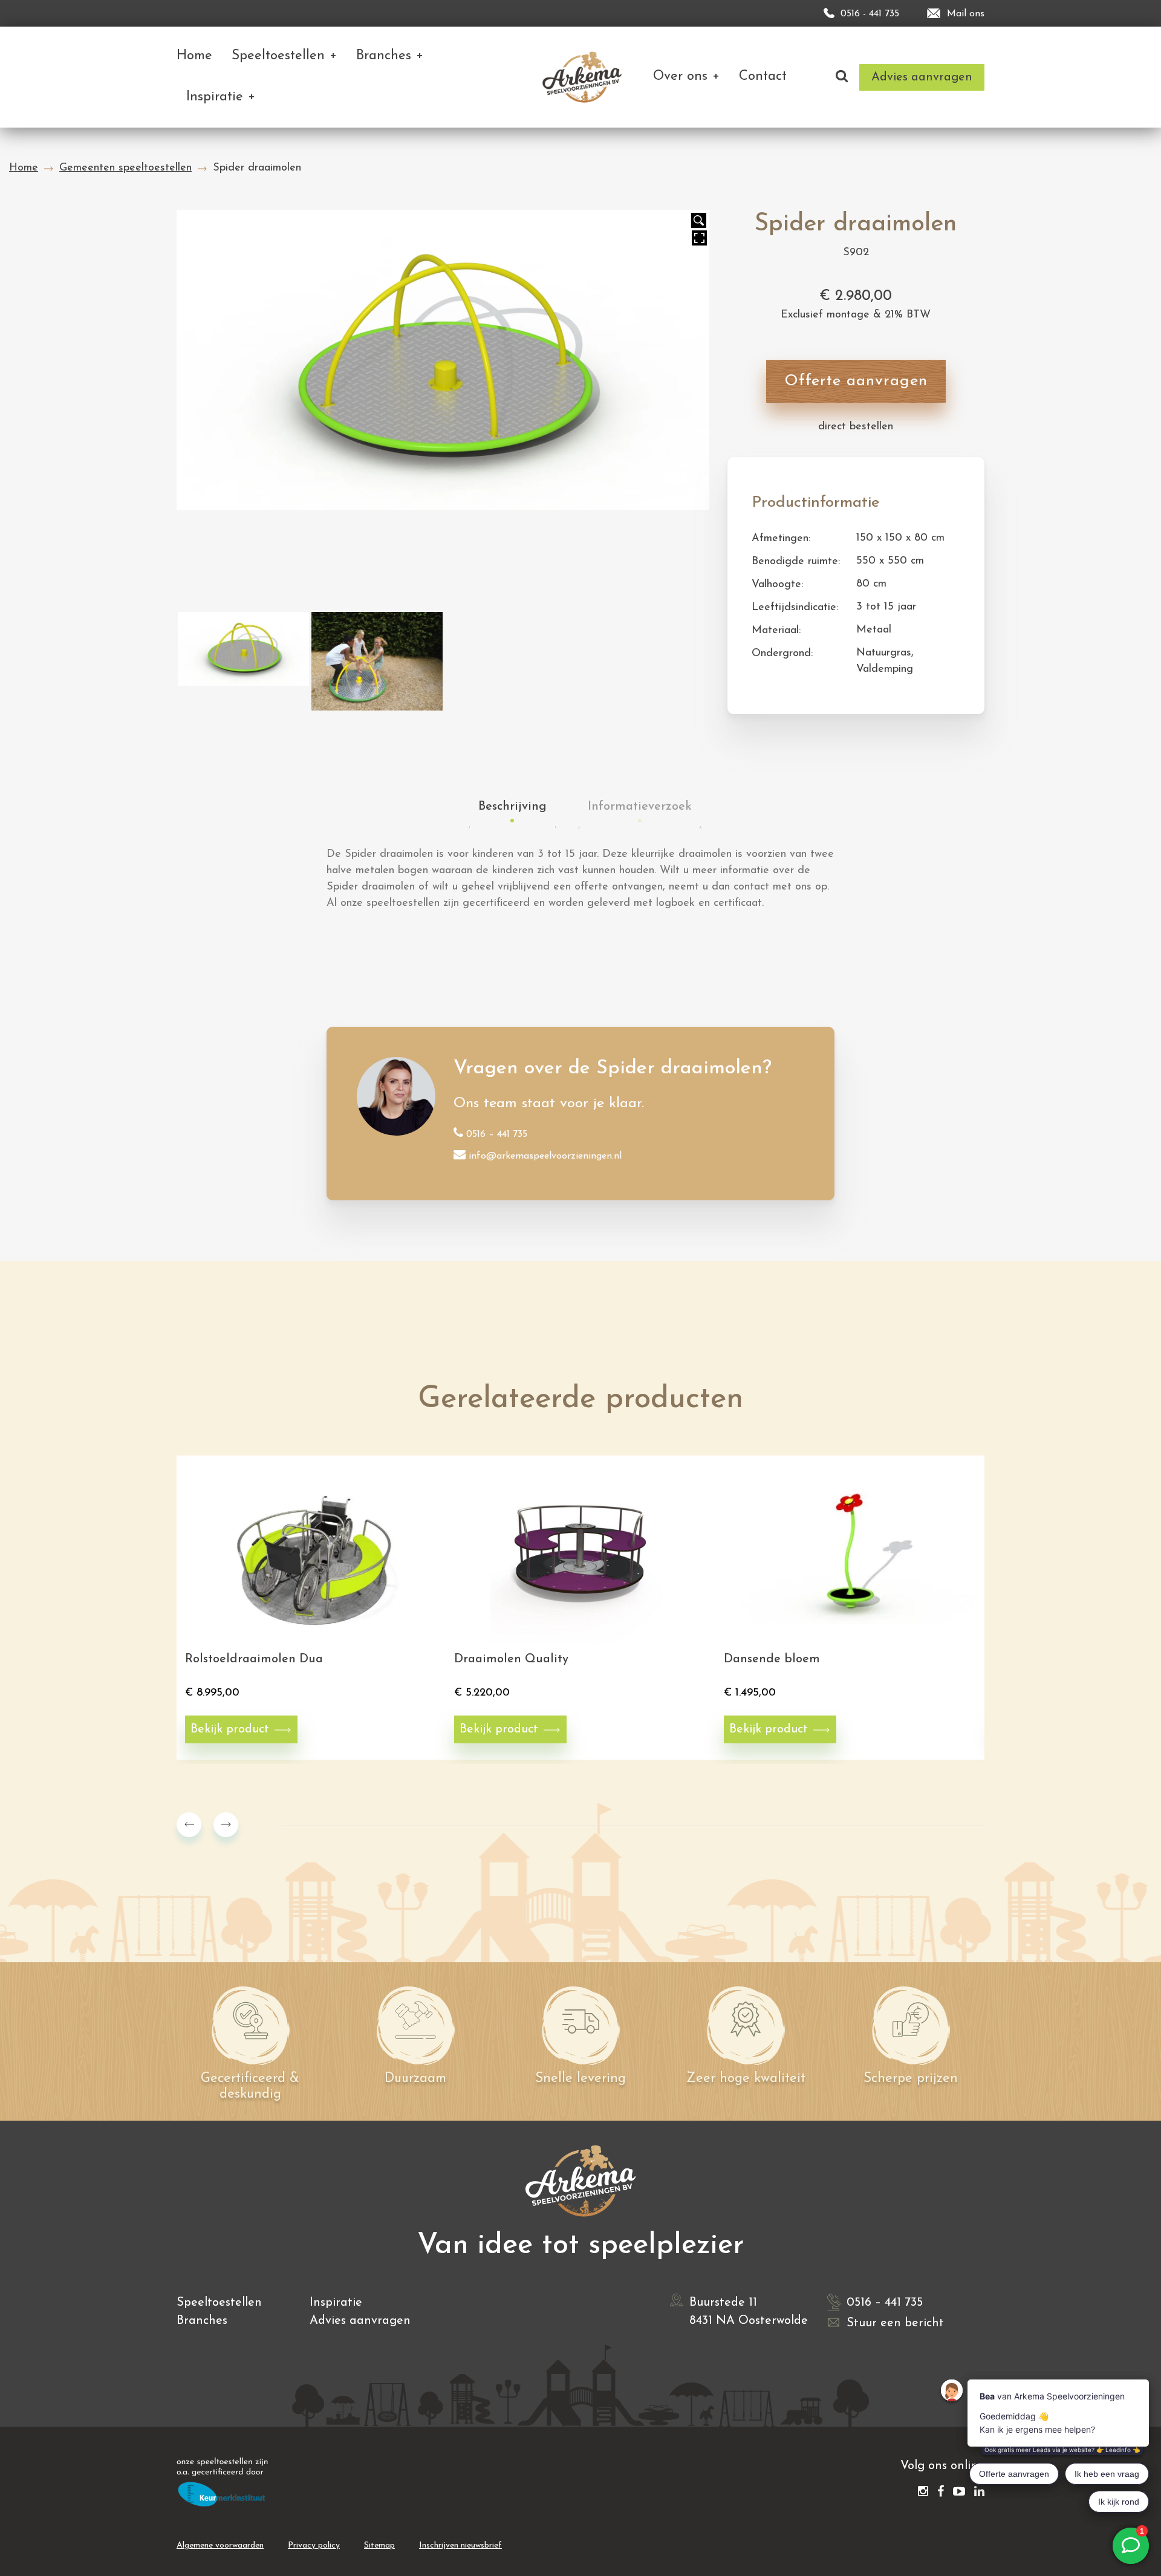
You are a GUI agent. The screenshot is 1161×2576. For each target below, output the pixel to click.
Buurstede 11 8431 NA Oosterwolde (749, 2312)
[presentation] (189, 1825)
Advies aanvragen (360, 2321)
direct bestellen (856, 427)
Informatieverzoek (640, 807)
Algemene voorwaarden (220, 2545)
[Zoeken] (842, 77)
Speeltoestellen (219, 2303)
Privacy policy (314, 2545)
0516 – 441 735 (497, 1134)
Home (24, 168)
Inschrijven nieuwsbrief (460, 2545)
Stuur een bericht (895, 2323)
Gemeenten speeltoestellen (125, 168)
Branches (202, 2321)
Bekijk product (230, 1729)
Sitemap (379, 2545)
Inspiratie (336, 2303)
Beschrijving (512, 807)
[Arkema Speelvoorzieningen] (584, 77)
